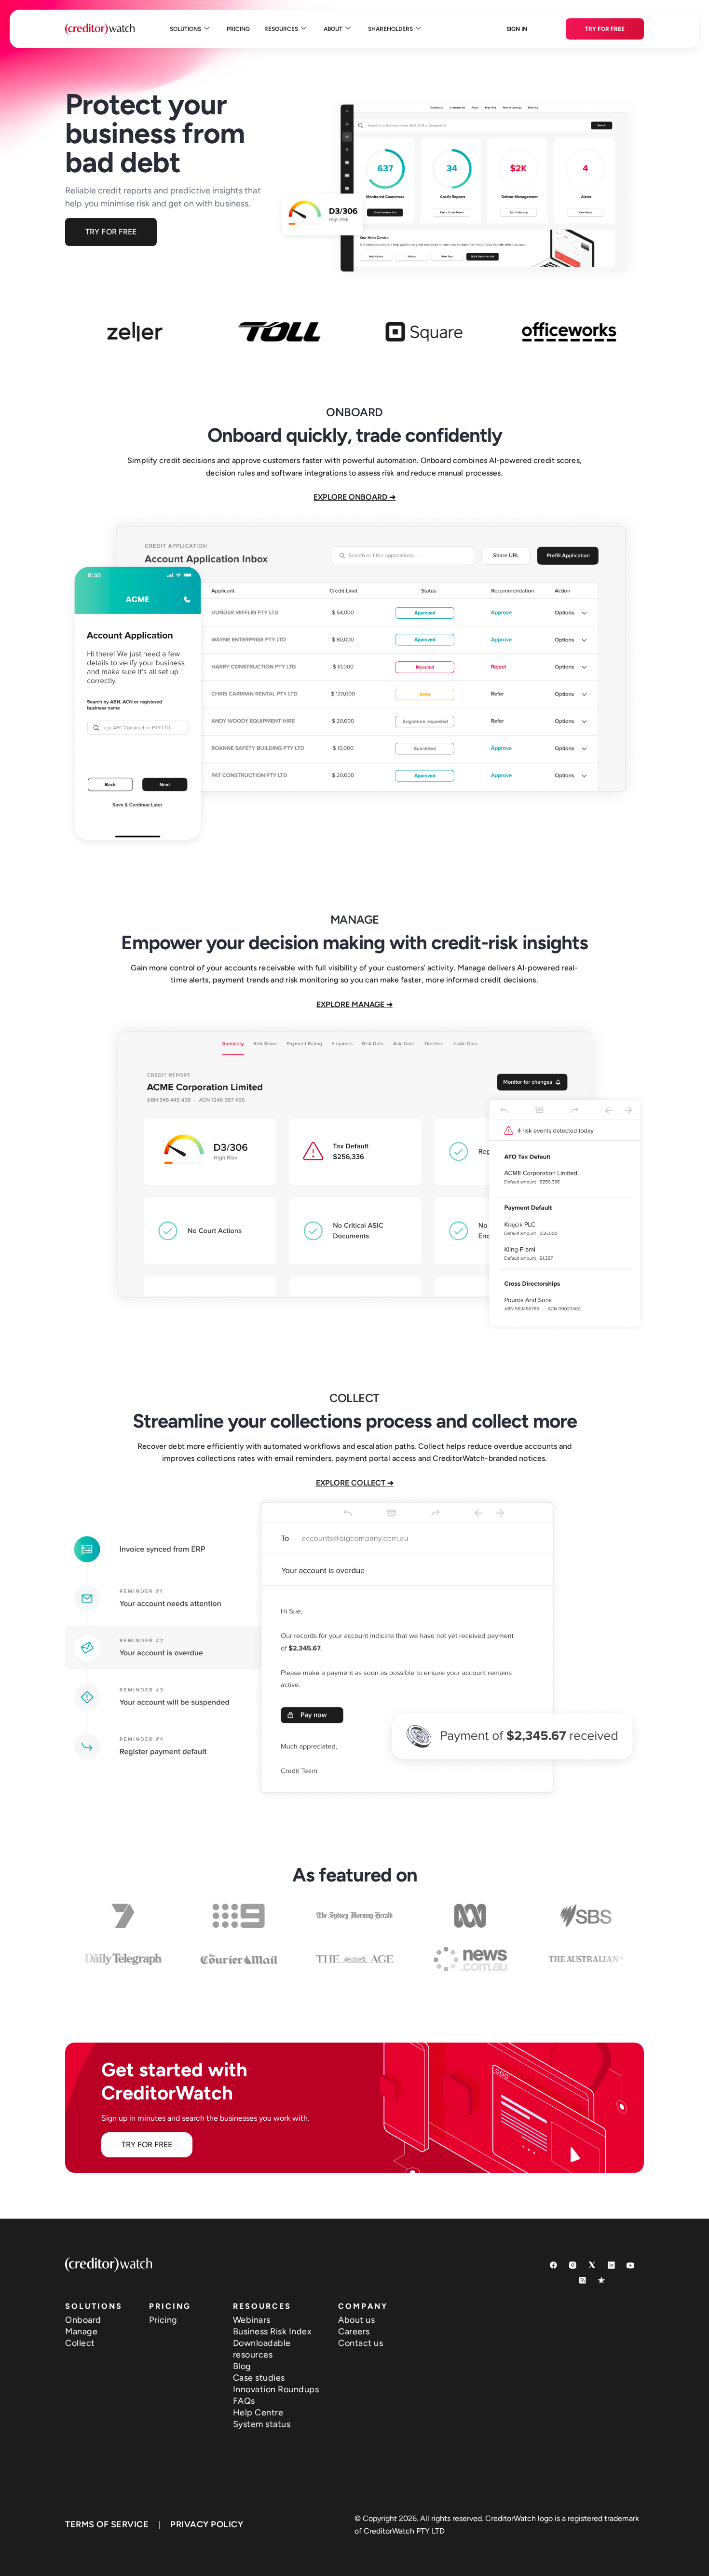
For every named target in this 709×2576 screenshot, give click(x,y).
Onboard (83, 2320)
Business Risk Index (273, 2331)
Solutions (185, 29)
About (333, 29)
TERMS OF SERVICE (107, 2524)
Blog (242, 2366)
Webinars (252, 2320)
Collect (80, 2343)
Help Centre (258, 2412)
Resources (281, 29)
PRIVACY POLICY (207, 2524)
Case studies (259, 2378)
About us (356, 2320)
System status (262, 2424)
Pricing (238, 29)
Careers (354, 2331)
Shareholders (390, 29)
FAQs (244, 2401)
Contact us (361, 2343)
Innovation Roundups (276, 2389)
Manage (81, 2331)
